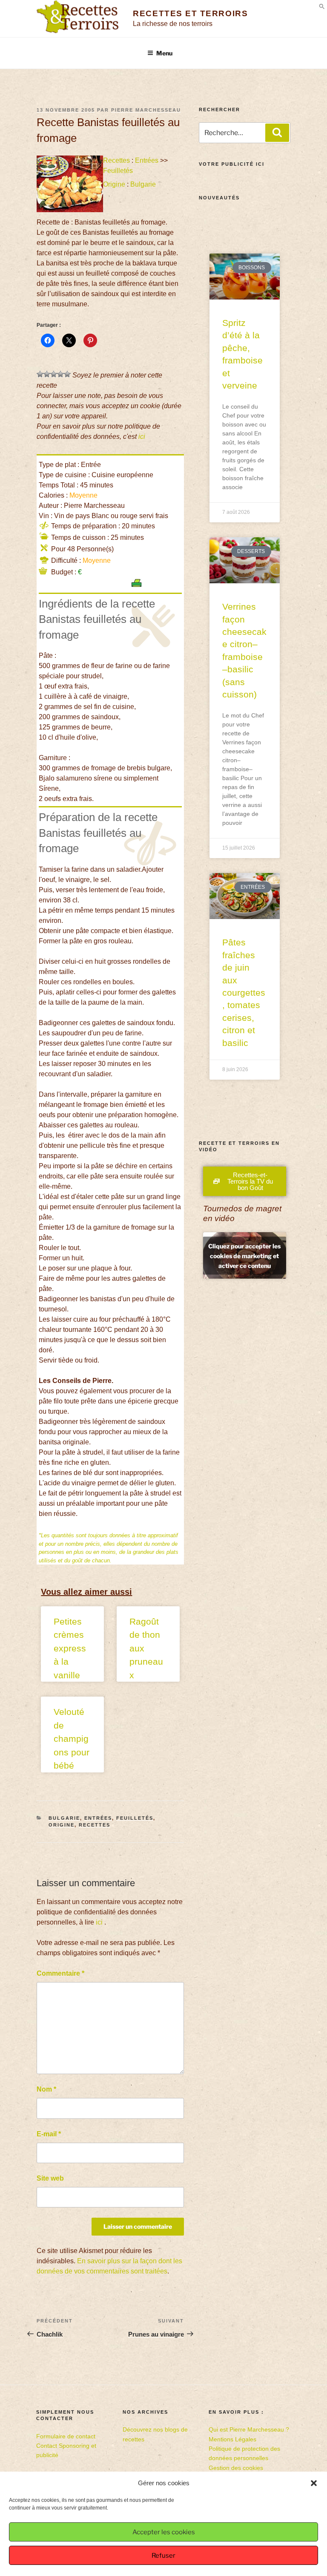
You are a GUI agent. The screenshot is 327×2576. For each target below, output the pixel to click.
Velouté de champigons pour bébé (72, 1739)
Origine (114, 184)
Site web (50, 2178)
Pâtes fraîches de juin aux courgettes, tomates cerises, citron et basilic (244, 992)
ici (142, 437)
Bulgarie (143, 184)
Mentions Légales (232, 2439)
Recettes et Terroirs (190, 13)
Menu (164, 53)
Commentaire (60, 1973)
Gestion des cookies (236, 2468)
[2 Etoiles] (47, 374)
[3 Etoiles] (54, 374)
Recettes (116, 160)
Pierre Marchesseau (146, 110)
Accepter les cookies (164, 2532)
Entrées (147, 160)
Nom (46, 2089)
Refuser (163, 2556)
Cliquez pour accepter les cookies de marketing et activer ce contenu (244, 1255)
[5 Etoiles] (67, 374)
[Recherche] (277, 133)
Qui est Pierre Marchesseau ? (249, 2429)
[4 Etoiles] (60, 374)
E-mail (49, 2134)
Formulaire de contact (66, 2436)
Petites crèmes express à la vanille (70, 1648)
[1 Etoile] (40, 374)
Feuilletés (118, 171)
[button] (314, 2483)
